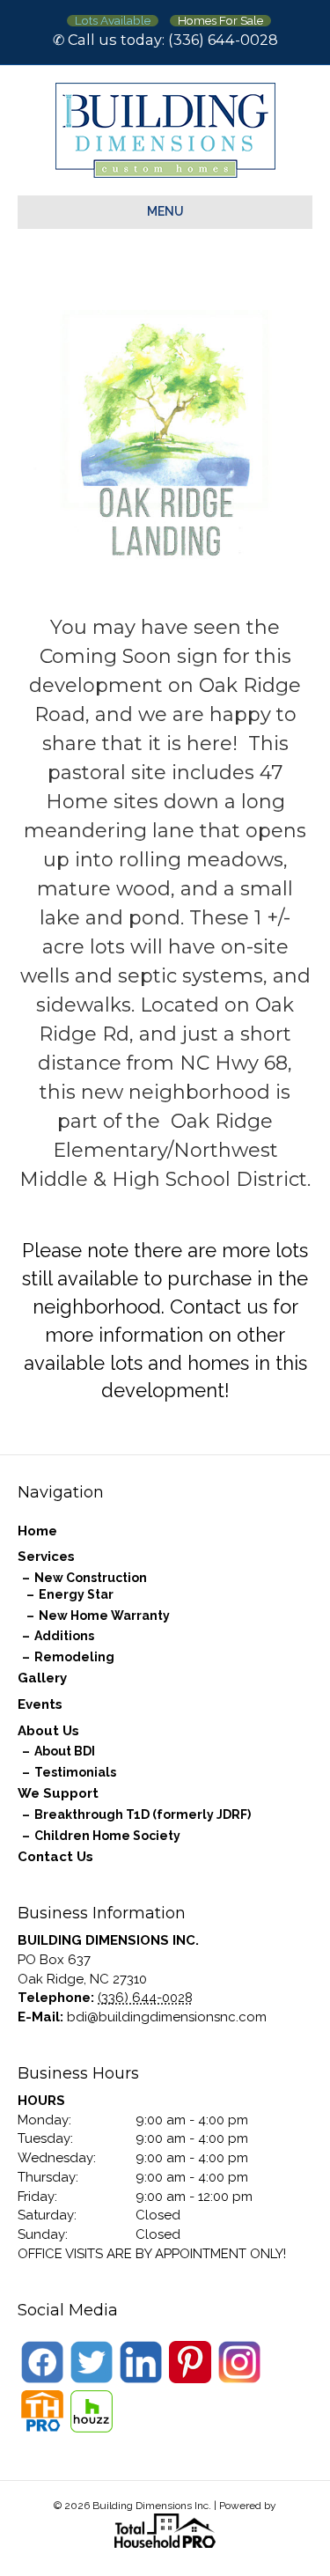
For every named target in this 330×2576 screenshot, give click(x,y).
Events (40, 1704)
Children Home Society (107, 1836)
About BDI (65, 1751)
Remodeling (74, 1657)
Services (46, 1557)
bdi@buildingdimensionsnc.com (167, 2017)
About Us (48, 1731)
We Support (58, 1793)
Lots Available (113, 21)
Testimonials (75, 1772)
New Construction (91, 1578)
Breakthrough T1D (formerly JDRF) (143, 1814)
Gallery (42, 1678)
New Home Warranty (104, 1616)
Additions (64, 1636)
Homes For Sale (220, 21)
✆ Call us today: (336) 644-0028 (165, 40)
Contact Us (55, 1857)
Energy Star (76, 1594)
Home (37, 1531)
